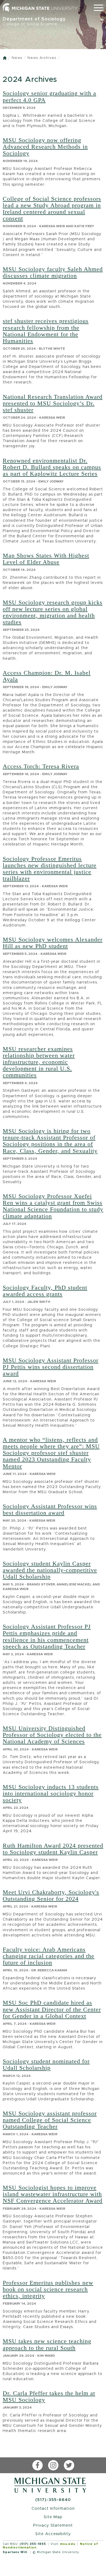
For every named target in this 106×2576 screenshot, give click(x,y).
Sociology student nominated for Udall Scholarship (46, 2064)
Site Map (53, 2517)
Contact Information (53, 2508)
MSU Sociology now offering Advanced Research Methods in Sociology (45, 147)
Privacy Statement (53, 2525)
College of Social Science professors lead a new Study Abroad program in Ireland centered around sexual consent (52, 209)
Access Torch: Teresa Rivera (41, 766)
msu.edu (68, 2544)
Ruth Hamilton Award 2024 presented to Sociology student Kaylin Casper (53, 1849)
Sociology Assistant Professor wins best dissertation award (50, 1509)
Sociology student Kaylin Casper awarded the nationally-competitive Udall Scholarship (50, 1570)
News (17, 58)
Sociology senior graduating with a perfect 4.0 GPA (49, 96)
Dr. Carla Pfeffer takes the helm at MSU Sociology (49, 2396)
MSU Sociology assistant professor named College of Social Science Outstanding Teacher (50, 2120)
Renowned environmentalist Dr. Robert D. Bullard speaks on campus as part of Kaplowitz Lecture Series (52, 467)
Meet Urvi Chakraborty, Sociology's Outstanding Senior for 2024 (51, 1895)
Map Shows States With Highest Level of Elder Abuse (46, 559)
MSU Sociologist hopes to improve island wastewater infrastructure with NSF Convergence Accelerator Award (53, 2194)
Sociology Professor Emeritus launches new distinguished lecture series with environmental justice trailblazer (50, 869)
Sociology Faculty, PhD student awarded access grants (45, 1291)
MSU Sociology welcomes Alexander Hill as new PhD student (53, 943)
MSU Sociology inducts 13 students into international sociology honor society (51, 1793)
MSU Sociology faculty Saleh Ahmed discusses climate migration (53, 272)
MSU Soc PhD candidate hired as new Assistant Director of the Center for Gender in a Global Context (52, 2009)
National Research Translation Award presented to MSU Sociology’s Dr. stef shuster (53, 403)
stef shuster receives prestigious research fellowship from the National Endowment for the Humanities (46, 331)
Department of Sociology (34, 21)
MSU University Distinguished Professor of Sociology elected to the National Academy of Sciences (52, 1735)
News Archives (42, 58)
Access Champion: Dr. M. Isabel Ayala (47, 676)
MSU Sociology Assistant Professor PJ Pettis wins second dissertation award (51, 1367)
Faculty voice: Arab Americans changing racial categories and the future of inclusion (49, 1956)
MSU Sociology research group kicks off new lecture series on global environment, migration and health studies (53, 612)
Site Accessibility (53, 2534)
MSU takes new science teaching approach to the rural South (47, 2344)
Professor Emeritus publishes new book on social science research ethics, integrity (48, 2289)
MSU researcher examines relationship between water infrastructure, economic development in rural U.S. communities (39, 1062)
